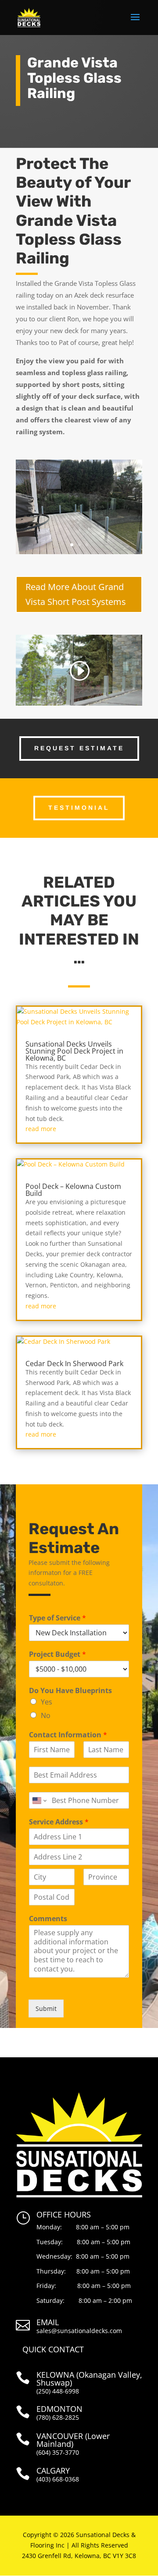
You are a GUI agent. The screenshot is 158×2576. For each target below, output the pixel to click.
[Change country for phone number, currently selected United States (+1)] (39, 1800)
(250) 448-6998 (58, 2391)
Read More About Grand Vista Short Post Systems (76, 594)
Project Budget (57, 1654)
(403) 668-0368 (58, 2479)
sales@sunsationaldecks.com (79, 2331)
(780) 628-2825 (58, 2417)
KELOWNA (55, 2375)
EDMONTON (59, 2409)
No (46, 1715)
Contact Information (68, 1735)
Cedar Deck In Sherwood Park (74, 1364)
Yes (47, 1702)
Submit (46, 2008)
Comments (48, 1919)
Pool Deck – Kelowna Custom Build (73, 1190)
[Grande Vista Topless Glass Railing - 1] (79, 554)
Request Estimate (79, 748)
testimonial (79, 808)
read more (41, 1129)
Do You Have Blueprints (70, 1691)
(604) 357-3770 (58, 2452)
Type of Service (57, 1618)
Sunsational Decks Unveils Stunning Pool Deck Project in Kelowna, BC (74, 1051)
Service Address (59, 1822)
